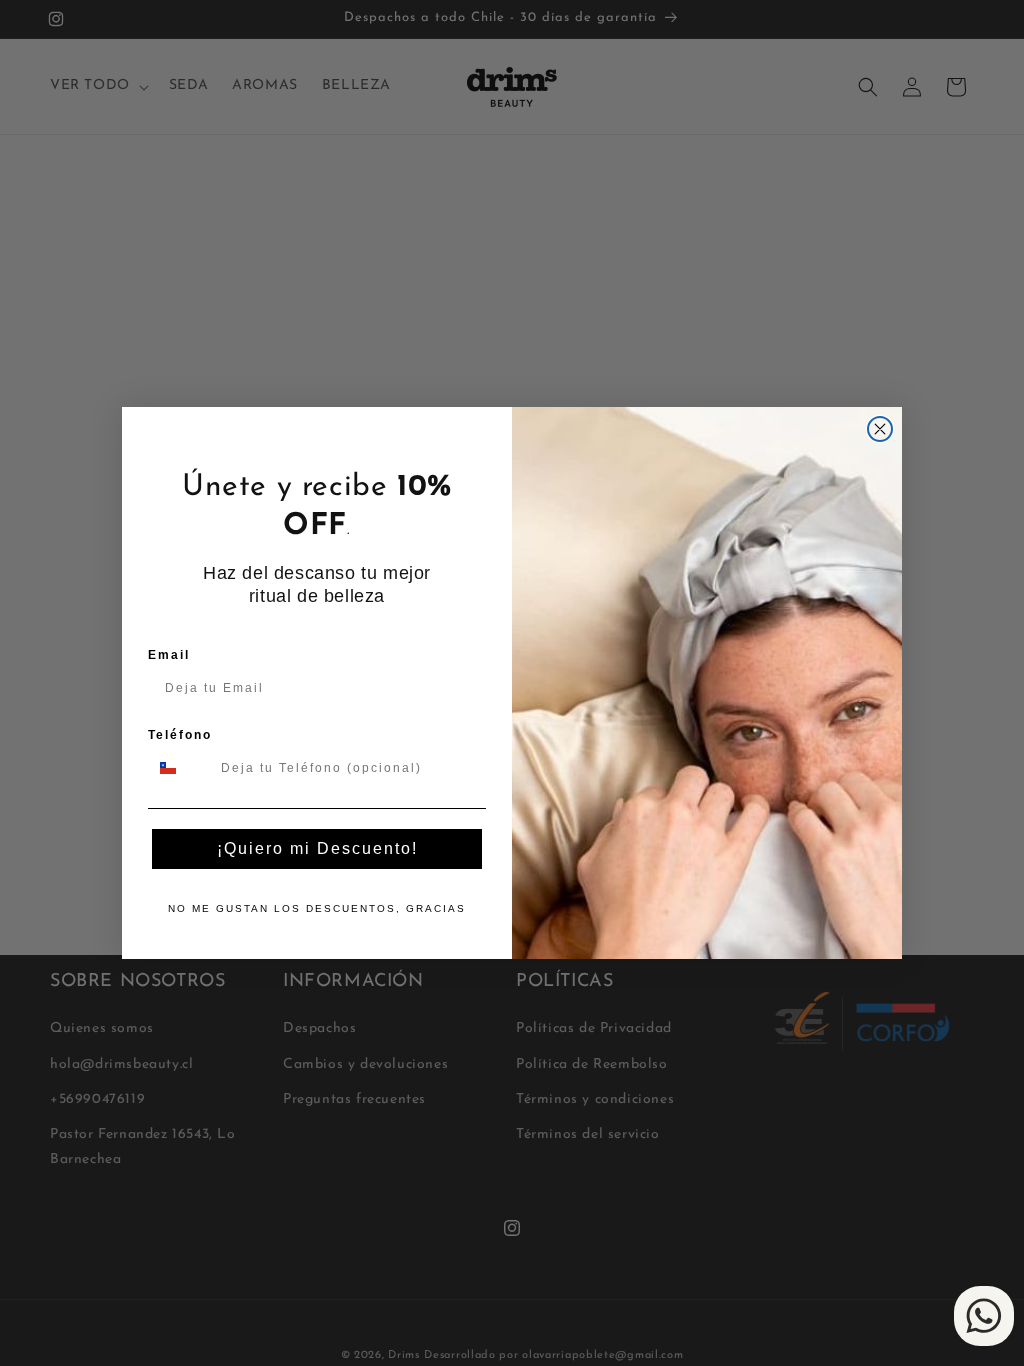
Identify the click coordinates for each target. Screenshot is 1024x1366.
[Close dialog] (880, 429)
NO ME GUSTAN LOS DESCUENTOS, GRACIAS (317, 908)
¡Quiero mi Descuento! (317, 848)
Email (169, 655)
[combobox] (180, 768)
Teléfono (180, 735)
